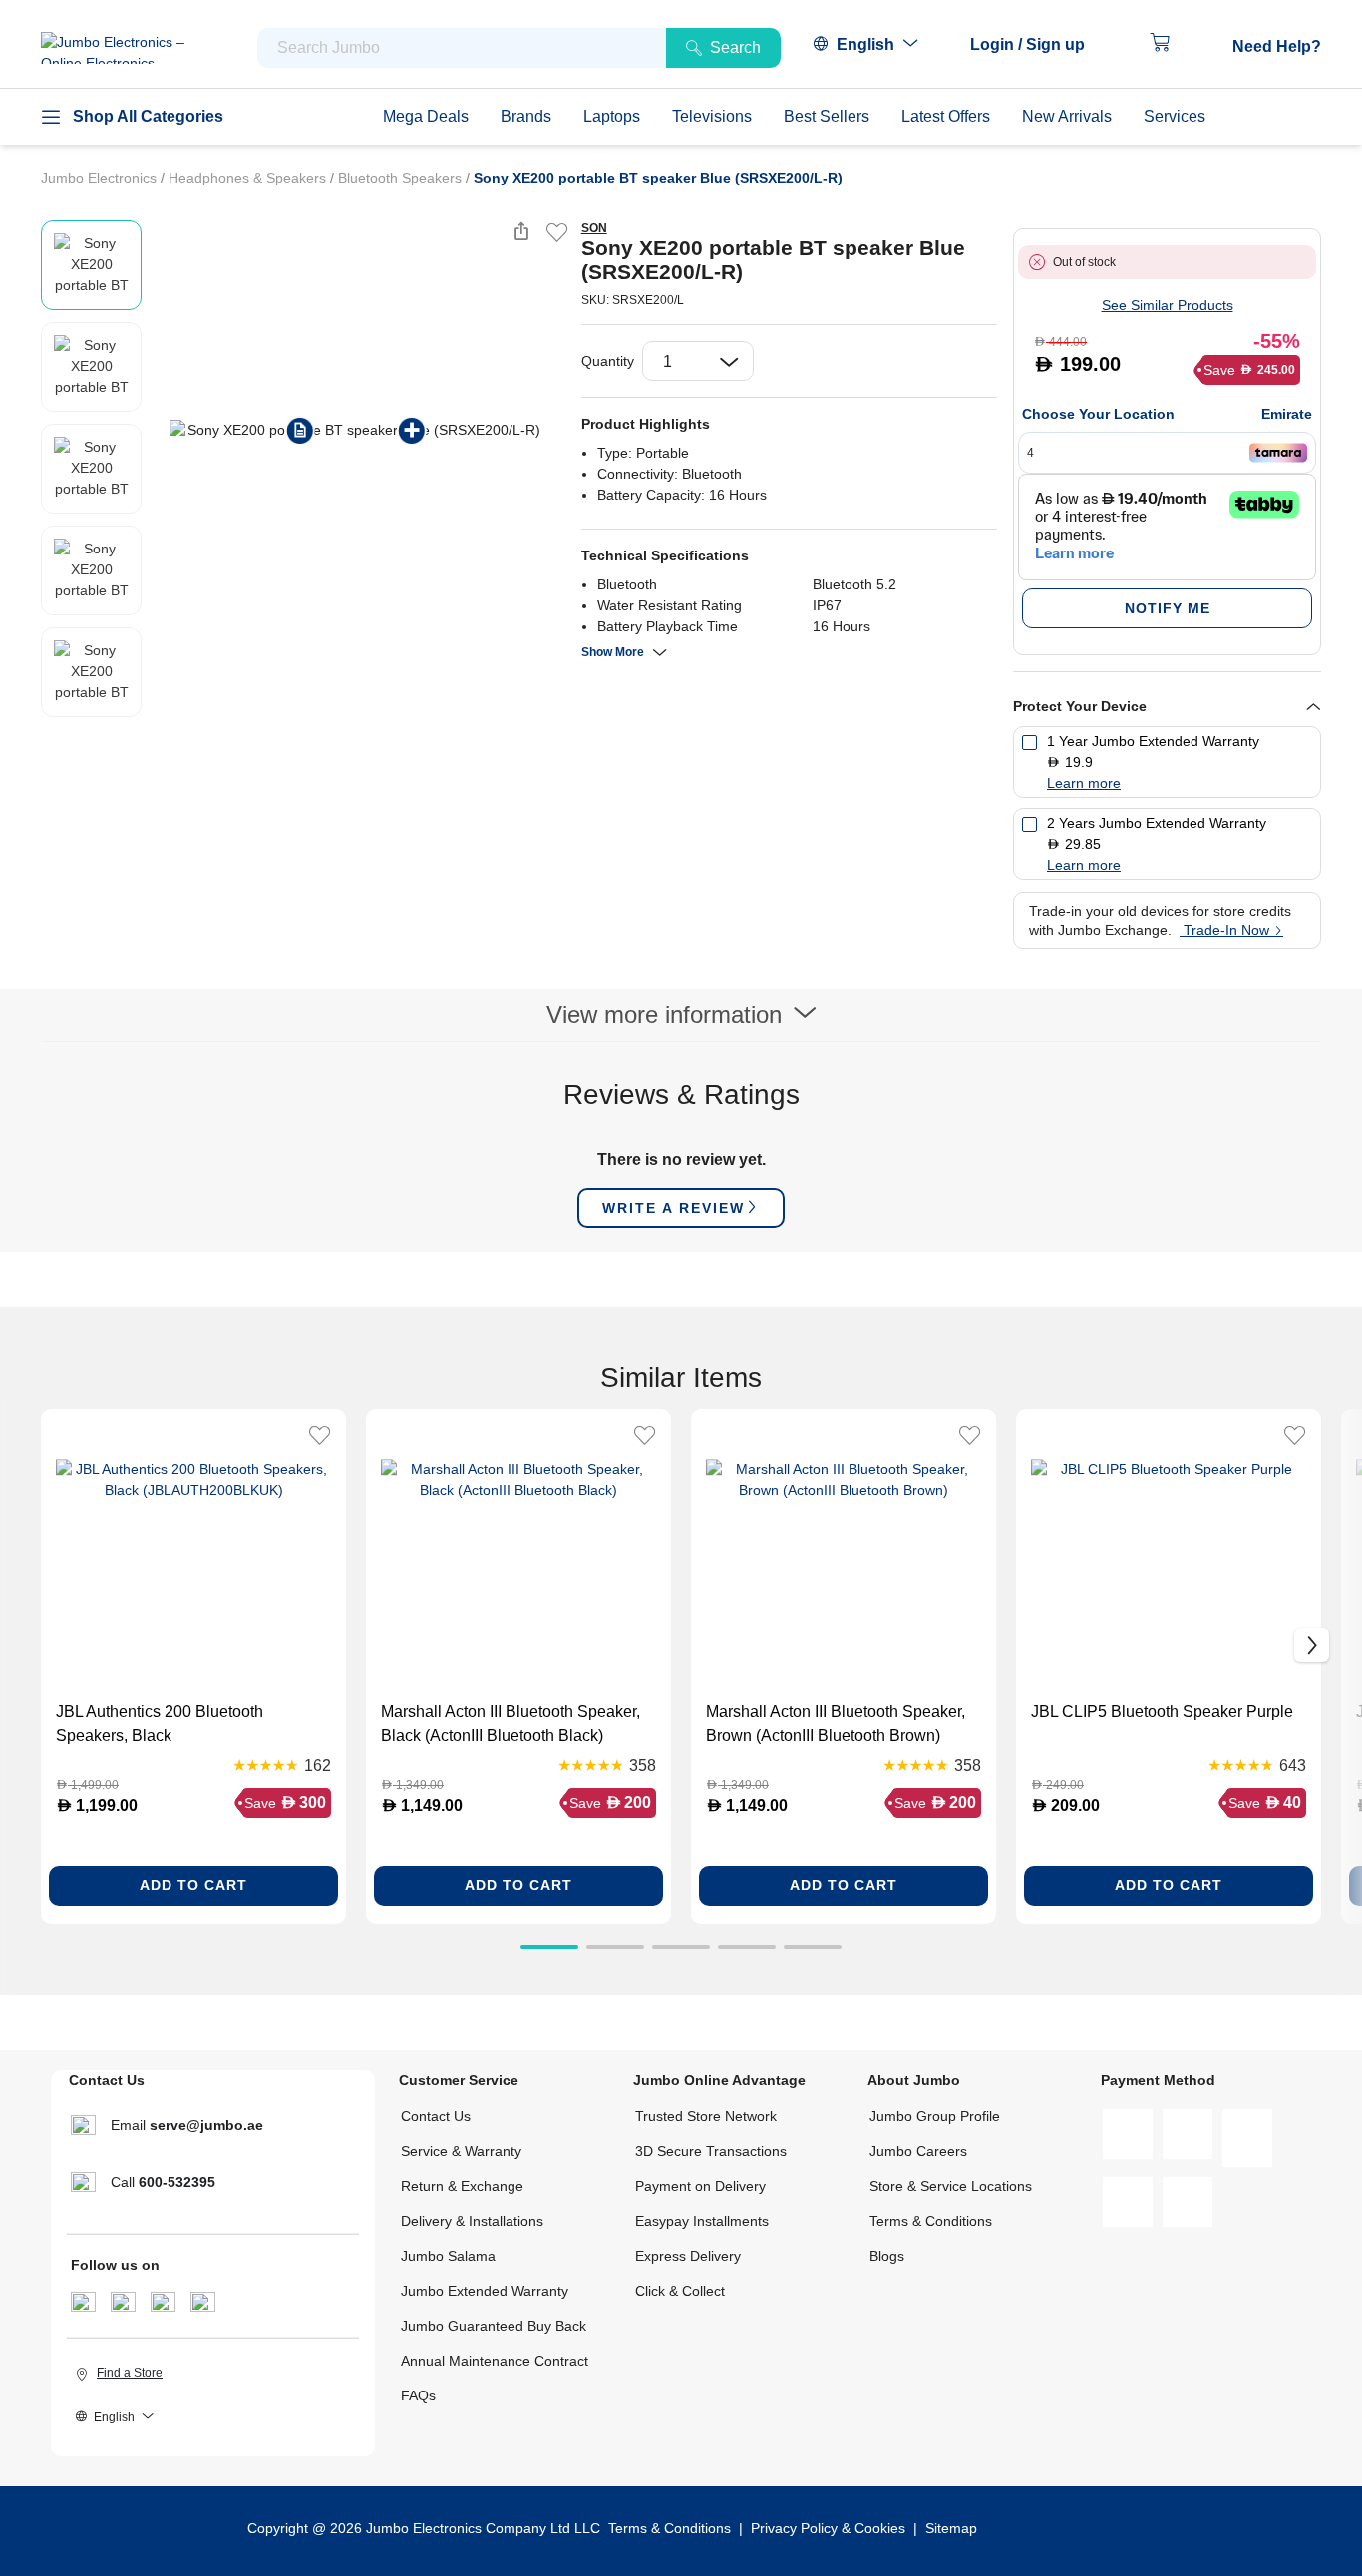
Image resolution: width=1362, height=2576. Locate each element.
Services (1175, 116)
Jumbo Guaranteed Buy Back (494, 2326)
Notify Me (1168, 608)
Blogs (887, 2256)
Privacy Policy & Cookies (828, 2528)
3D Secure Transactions (711, 2151)
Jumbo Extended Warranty (485, 2291)
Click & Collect (680, 2291)
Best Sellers (827, 116)
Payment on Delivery (700, 2186)
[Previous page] (162, 430)
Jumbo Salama (448, 2256)
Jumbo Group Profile (935, 2116)
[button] (1037, 45)
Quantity (608, 361)
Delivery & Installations (472, 2221)
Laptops (612, 116)
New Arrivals (1067, 116)
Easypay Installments (702, 2221)
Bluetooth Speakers (402, 178)
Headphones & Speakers (249, 178)
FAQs (418, 2395)
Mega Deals (426, 116)
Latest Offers (946, 116)
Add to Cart (193, 1885)
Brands (526, 116)
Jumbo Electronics (101, 178)
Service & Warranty (461, 2151)
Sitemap (951, 2528)
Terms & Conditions (931, 2221)
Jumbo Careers (918, 2151)
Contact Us (436, 2116)
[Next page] (549, 430)
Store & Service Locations (951, 2186)
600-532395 (177, 2182)
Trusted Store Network (706, 2116)
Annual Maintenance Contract (495, 2361)
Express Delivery (688, 2256)
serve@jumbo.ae (206, 2125)
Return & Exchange (462, 2186)
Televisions (712, 116)
